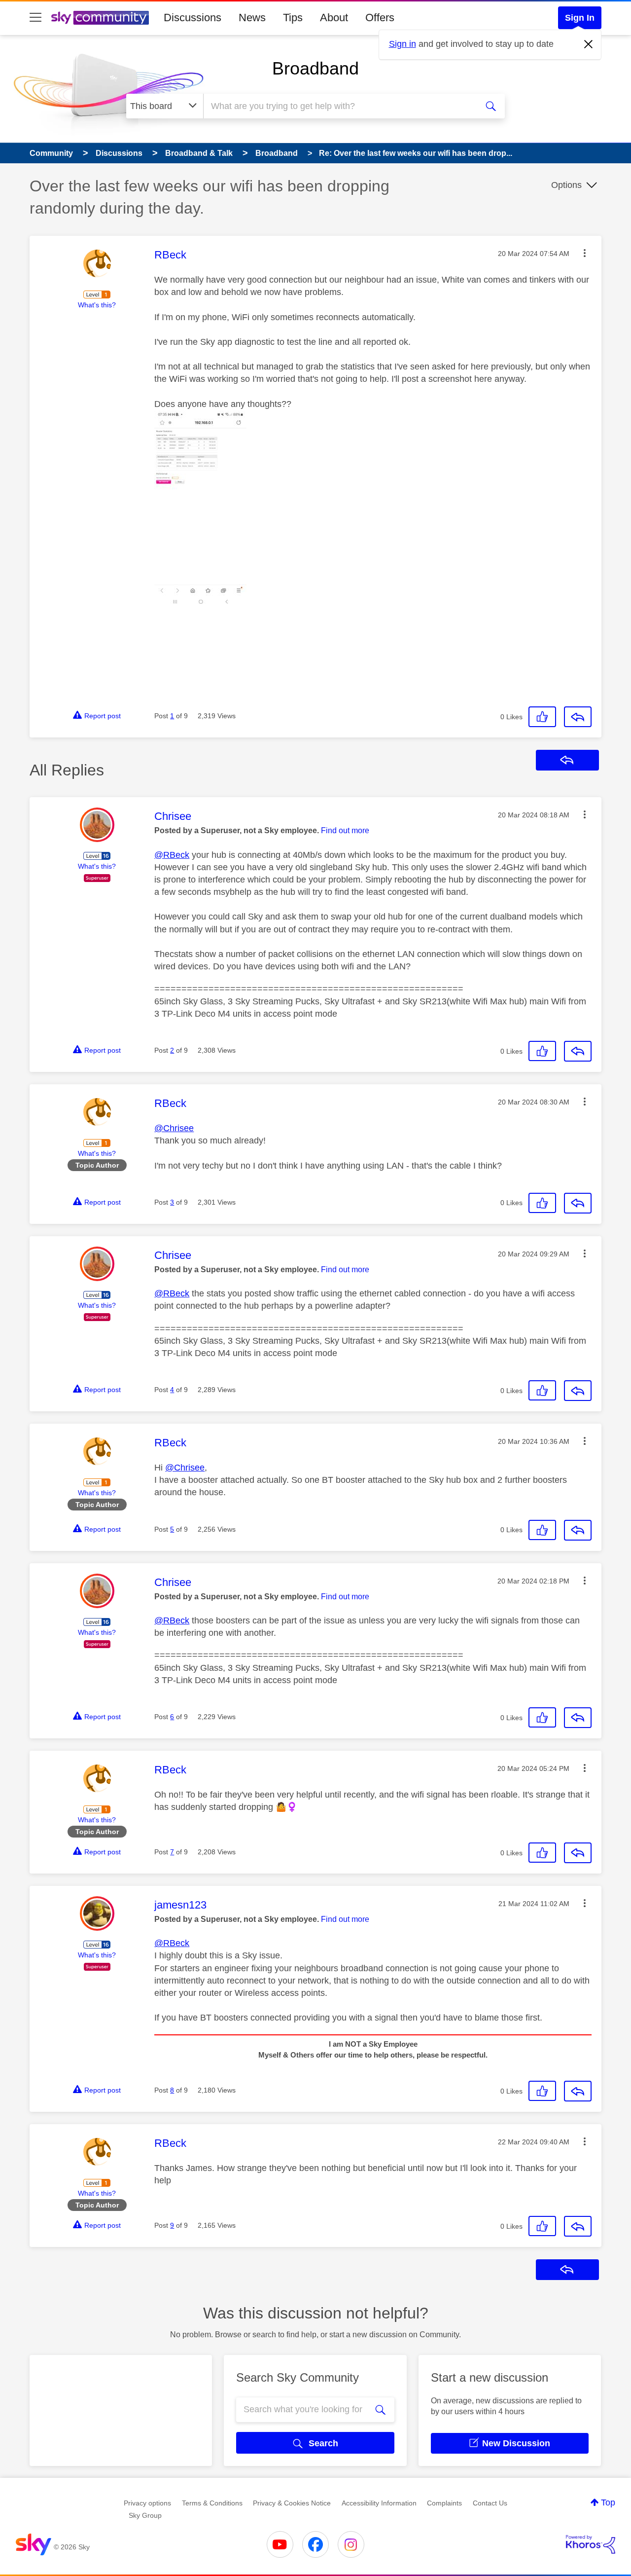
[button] (585, 253)
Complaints (444, 2503)
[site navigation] (35, 18)
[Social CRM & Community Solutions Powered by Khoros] (591, 2544)
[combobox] (339, 106)
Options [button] (566, 185)
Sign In (580, 18)
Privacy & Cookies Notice (292, 2503)
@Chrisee (174, 1128)
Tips (293, 18)
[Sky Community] (100, 18)
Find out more (345, 830)
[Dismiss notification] (589, 44)
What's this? (97, 305)
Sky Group (145, 2515)
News (252, 18)
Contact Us (490, 2503)
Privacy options (147, 2503)
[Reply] (578, 717)
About (334, 18)
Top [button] (608, 2502)
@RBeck (172, 855)
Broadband (315, 68)
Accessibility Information (379, 2503)
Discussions (193, 18)
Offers (380, 18)
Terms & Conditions (212, 2503)
